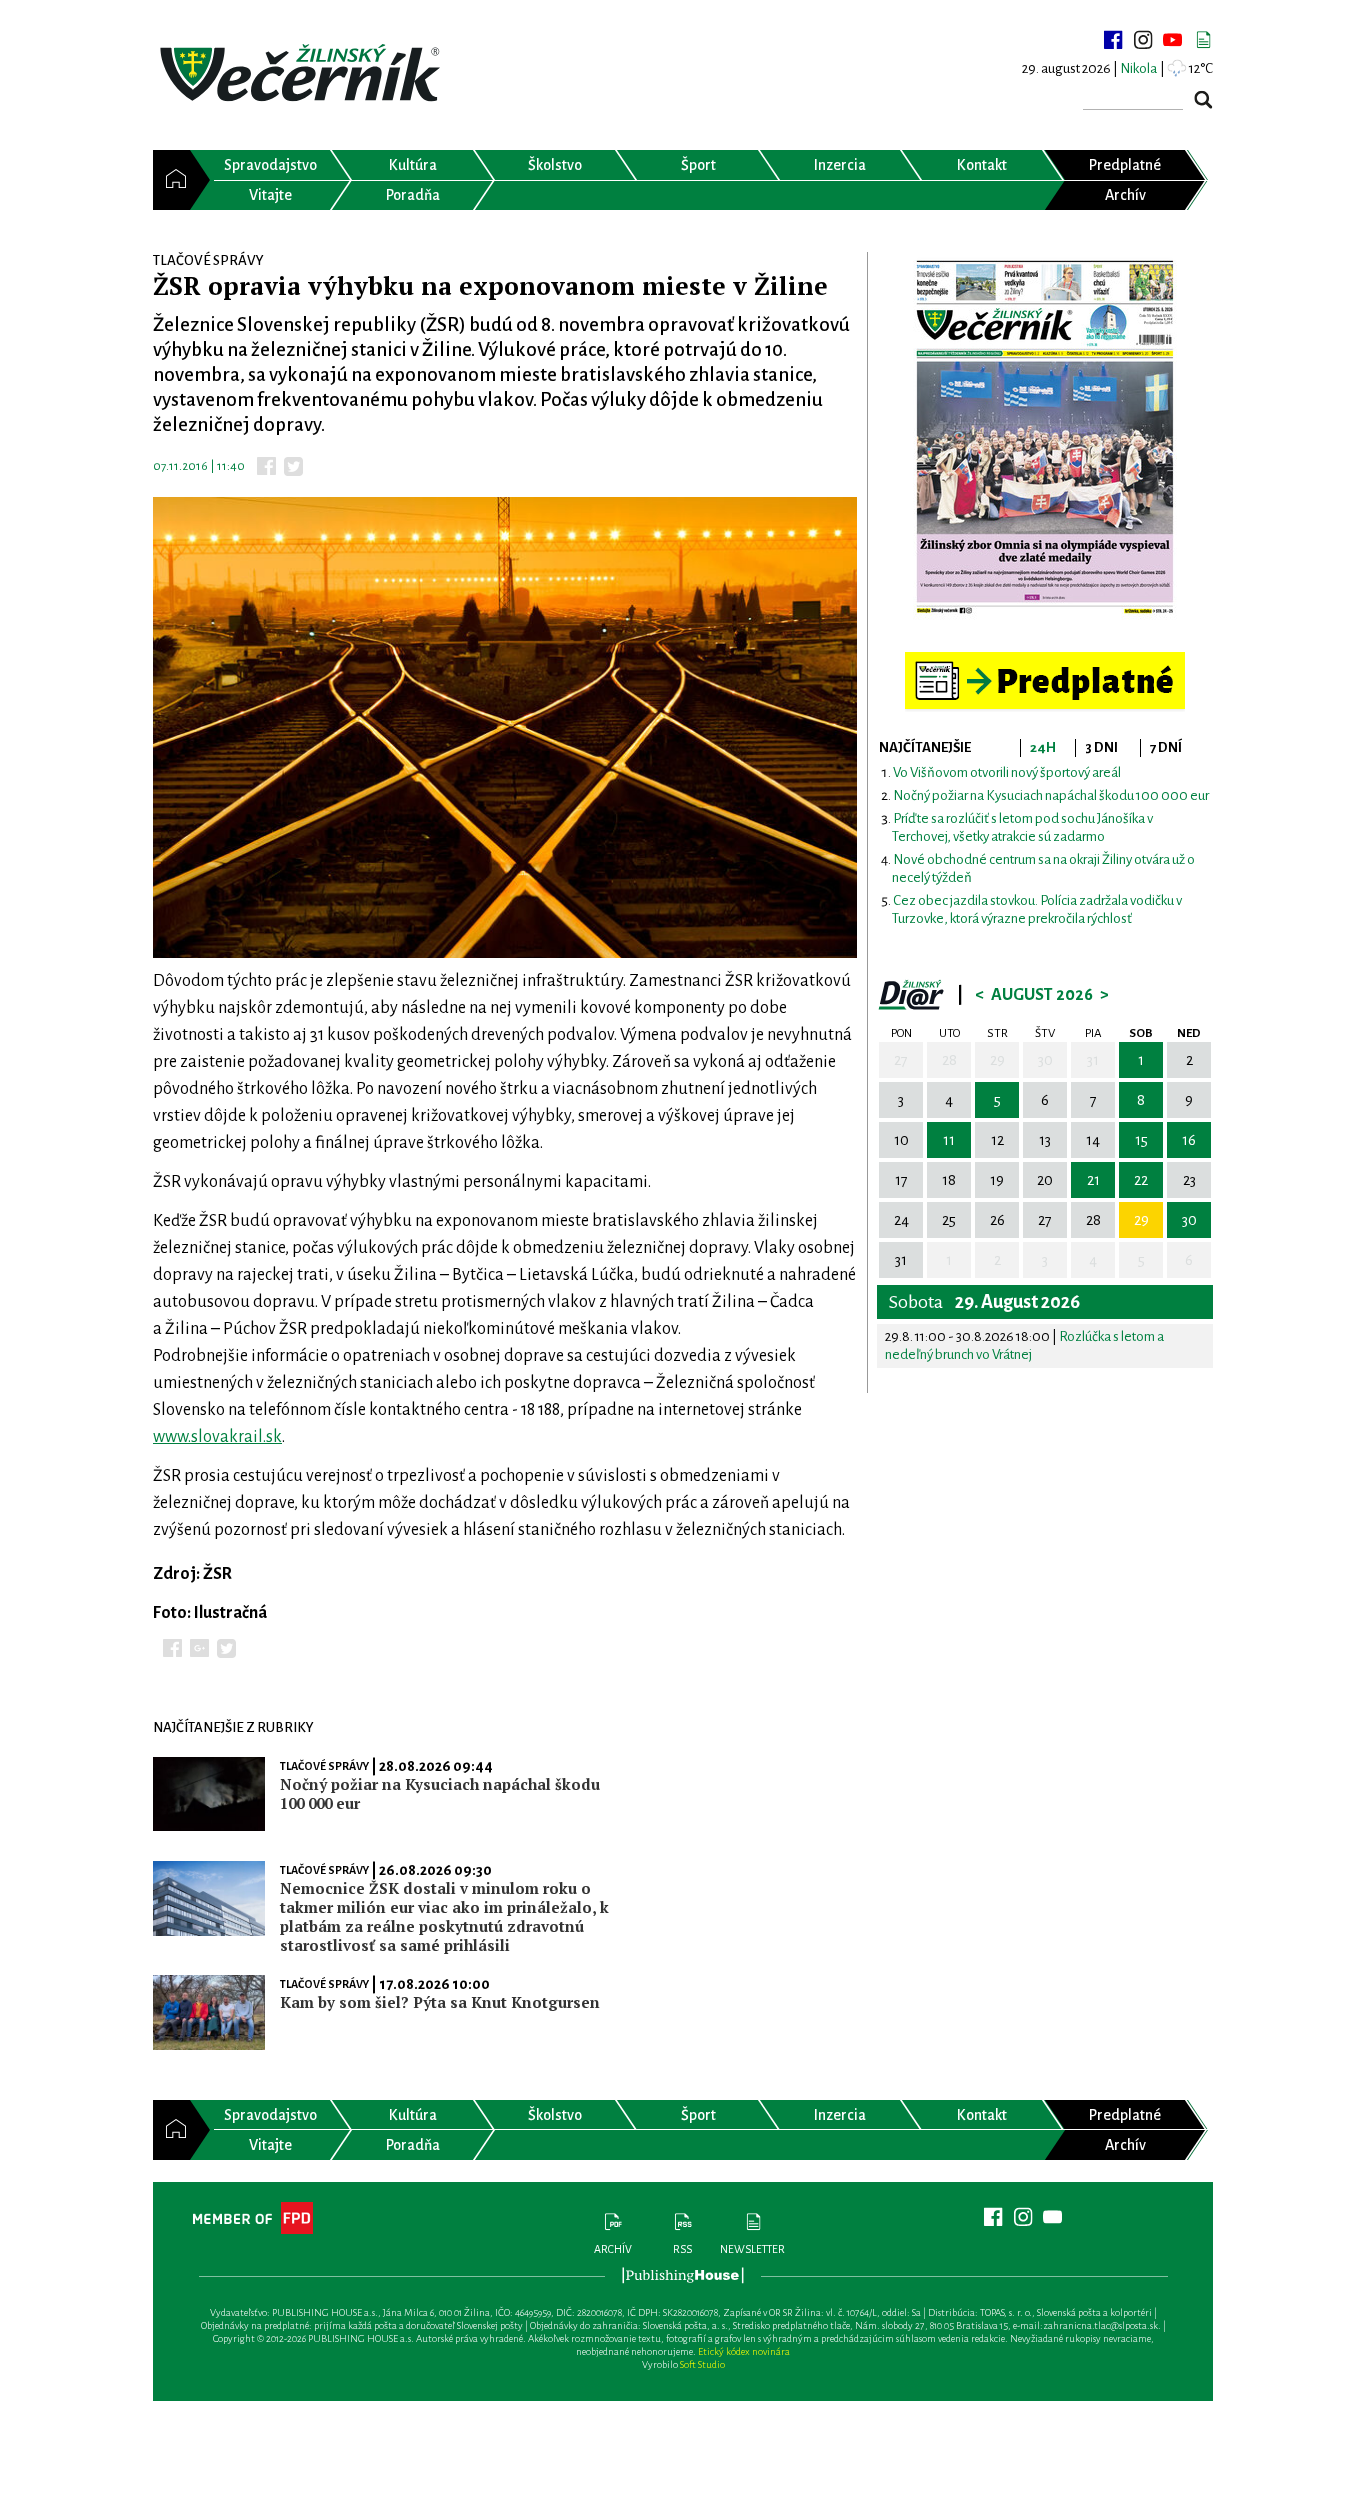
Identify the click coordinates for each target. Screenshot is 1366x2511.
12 (997, 1140)
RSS (682, 2249)
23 (1189, 1180)
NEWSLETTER (752, 2249)
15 (1141, 1140)
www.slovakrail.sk (217, 1437)
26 (997, 1220)
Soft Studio (702, 2364)
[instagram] (1143, 40)
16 (1189, 1140)
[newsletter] (1203, 40)
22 (1141, 1180)
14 (1093, 1140)
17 (901, 1180)
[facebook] (1113, 40)
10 (901, 1140)
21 (1093, 1180)
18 (949, 1180)
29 (997, 1060)
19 (997, 1180)
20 (1045, 1180)
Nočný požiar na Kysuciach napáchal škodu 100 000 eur (1051, 795)
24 (901, 1220)
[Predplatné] (1045, 660)
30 (1045, 1060)
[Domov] (171, 180)
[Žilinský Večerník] (303, 74)
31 (1093, 1060)
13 (1045, 1140)
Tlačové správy (324, 1766)
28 (949, 1060)
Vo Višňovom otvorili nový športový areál (1007, 772)
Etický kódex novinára (744, 2351)
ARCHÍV (613, 2249)
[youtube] (1173, 40)
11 (949, 1140)
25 (949, 1220)
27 (901, 1060)
